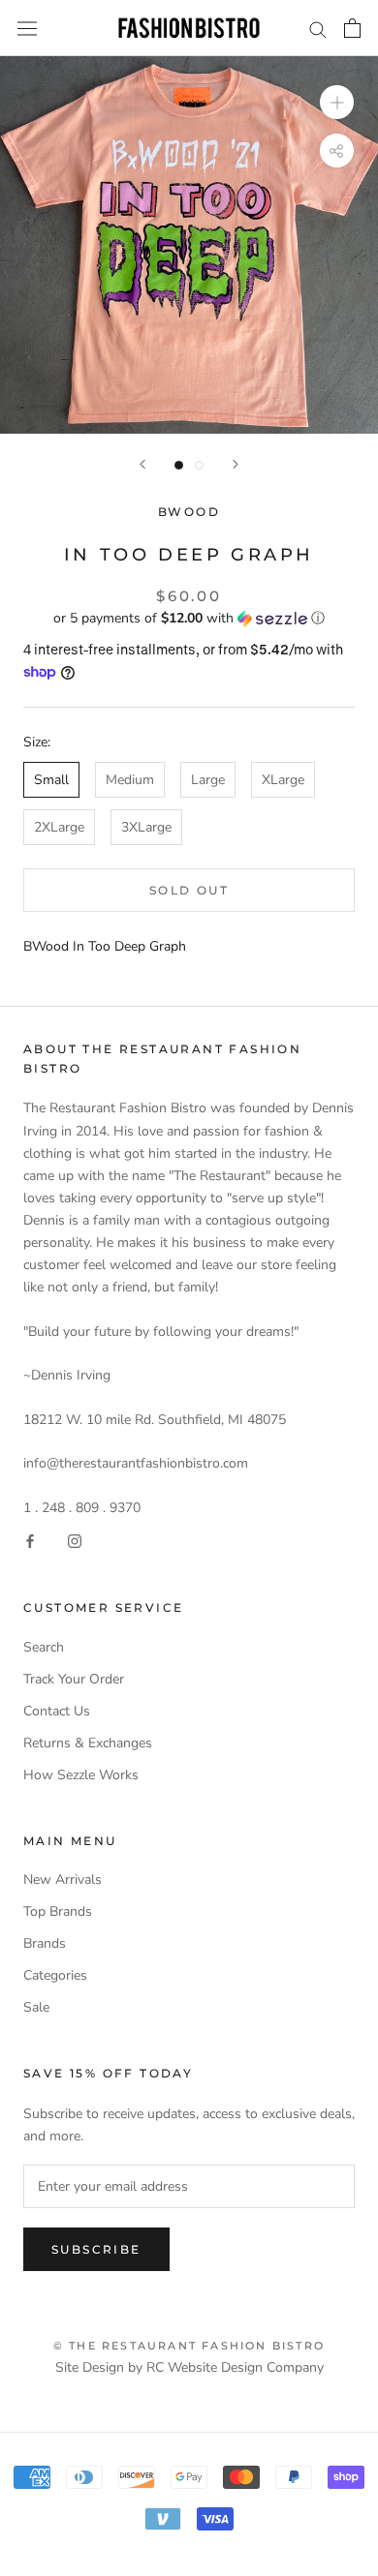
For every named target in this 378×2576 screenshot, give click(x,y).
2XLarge (59, 827)
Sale (36, 2007)
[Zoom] (337, 102)
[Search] (318, 29)
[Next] (236, 464)
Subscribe (96, 2249)
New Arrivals (63, 1879)
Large (208, 780)
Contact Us (57, 1711)
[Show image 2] (199, 465)
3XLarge (146, 827)
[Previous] (142, 464)
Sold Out (189, 890)
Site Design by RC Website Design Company (189, 2367)
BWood (189, 512)
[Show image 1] (179, 465)
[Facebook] (30, 1541)
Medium (130, 780)
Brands (45, 1943)
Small (51, 780)
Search (44, 1647)
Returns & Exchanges (88, 1743)
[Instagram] (75, 1541)
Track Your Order (74, 1679)
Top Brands (58, 1911)
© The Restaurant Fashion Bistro (189, 2346)
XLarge (283, 780)
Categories (55, 1975)
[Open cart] (352, 28)
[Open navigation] (27, 29)
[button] (189, 618)
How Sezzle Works (81, 1775)
